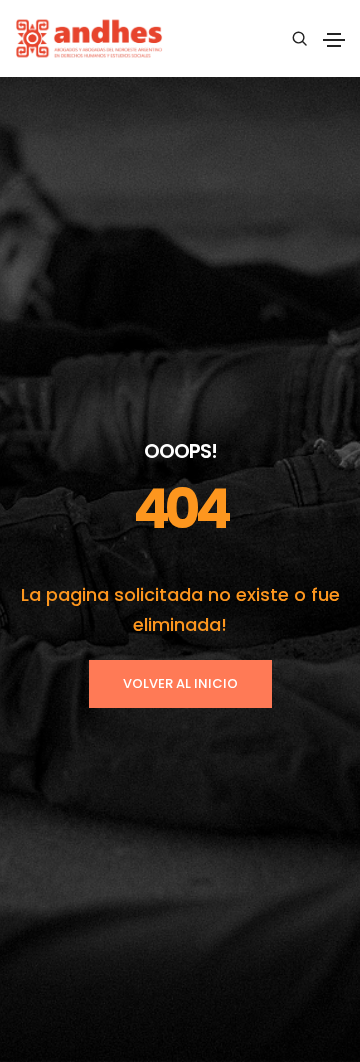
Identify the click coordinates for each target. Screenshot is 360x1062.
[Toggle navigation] (334, 40)
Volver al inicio (180, 683)
